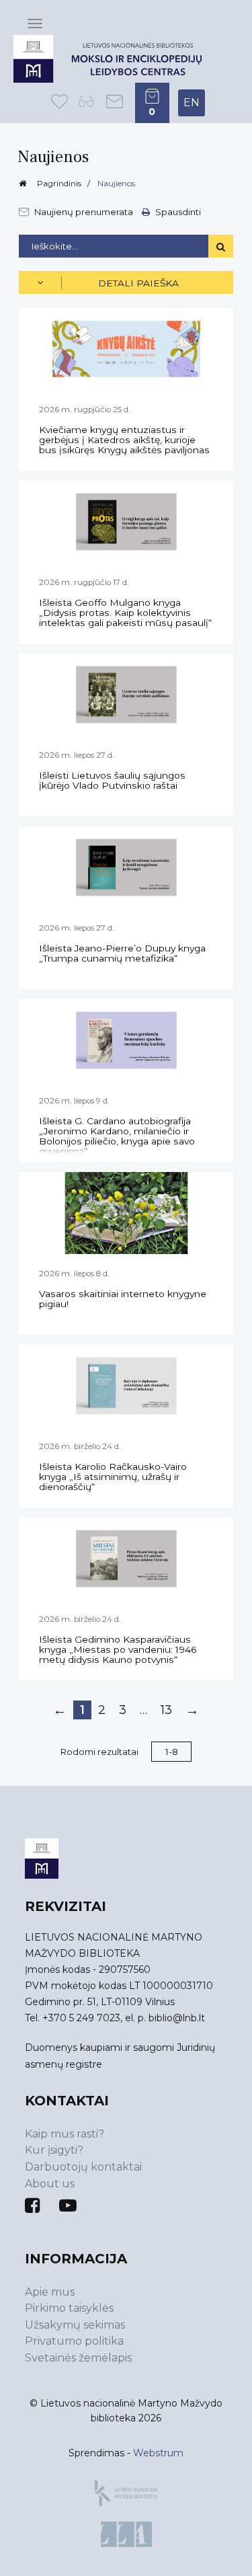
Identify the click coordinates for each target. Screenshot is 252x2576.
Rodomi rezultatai (99, 1752)
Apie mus (50, 2292)
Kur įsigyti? (54, 2150)
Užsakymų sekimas (75, 2325)
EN (192, 103)
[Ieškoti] (221, 246)
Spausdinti (177, 211)
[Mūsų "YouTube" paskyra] (68, 2206)
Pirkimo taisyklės (69, 2308)
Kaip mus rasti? (65, 2134)
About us (50, 2184)
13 (166, 1710)
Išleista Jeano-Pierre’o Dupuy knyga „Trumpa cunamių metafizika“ (122, 953)
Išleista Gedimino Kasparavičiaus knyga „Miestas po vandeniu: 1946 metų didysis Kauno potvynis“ (118, 1649)
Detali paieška (138, 283)
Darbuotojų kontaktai (83, 2167)
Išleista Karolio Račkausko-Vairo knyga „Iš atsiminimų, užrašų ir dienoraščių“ (113, 1477)
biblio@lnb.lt (177, 2018)
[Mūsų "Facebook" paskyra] (32, 2206)
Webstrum (158, 2453)
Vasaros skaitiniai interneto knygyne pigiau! (123, 1299)
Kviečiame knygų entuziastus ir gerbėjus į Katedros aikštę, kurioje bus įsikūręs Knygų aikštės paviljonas (124, 440)
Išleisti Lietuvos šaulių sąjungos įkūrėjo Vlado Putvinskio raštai (112, 780)
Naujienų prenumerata (84, 212)
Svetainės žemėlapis (78, 2358)
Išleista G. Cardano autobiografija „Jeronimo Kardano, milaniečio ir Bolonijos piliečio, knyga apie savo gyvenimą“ (117, 1136)
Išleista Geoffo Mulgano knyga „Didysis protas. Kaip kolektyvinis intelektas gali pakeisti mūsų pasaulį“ (125, 613)
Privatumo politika (74, 2341)
